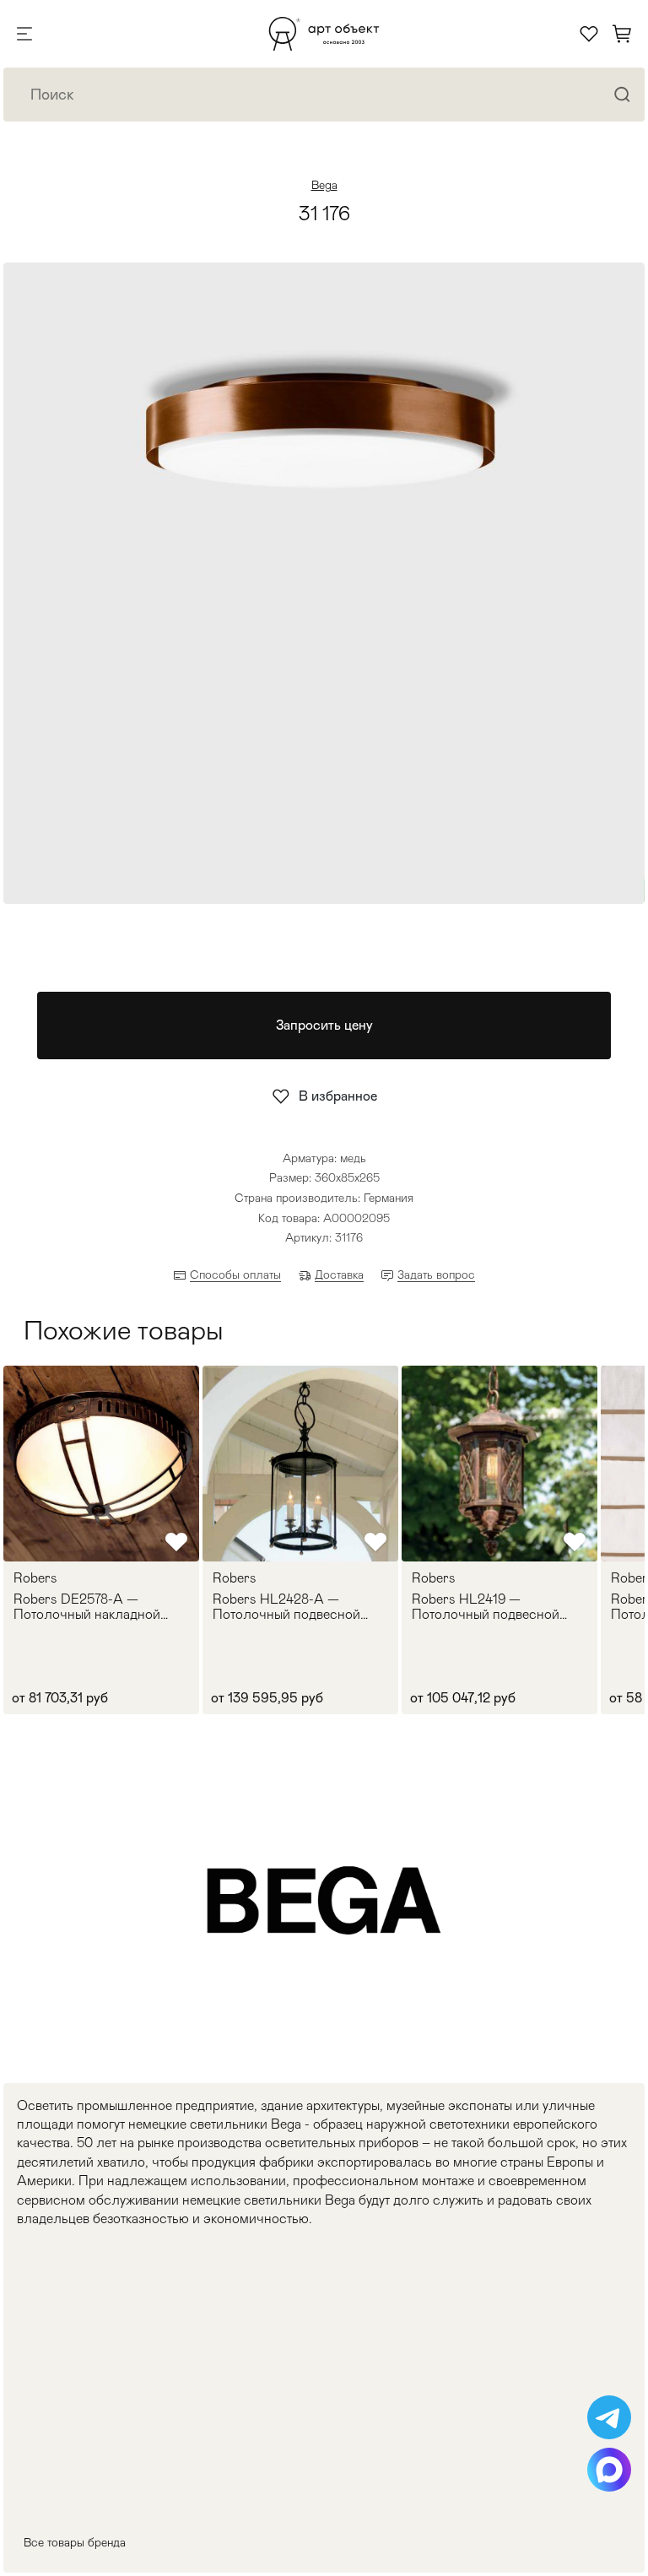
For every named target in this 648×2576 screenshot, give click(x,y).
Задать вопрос (436, 1274)
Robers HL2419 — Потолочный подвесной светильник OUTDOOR (486, 1607)
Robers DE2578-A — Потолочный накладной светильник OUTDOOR (87, 1607)
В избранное (338, 1096)
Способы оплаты (235, 1274)
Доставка (339, 1274)
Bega (324, 185)
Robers (35, 1578)
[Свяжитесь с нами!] (609, 2417)
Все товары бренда (75, 2542)
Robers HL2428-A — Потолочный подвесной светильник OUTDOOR (286, 1607)
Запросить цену (324, 1025)
